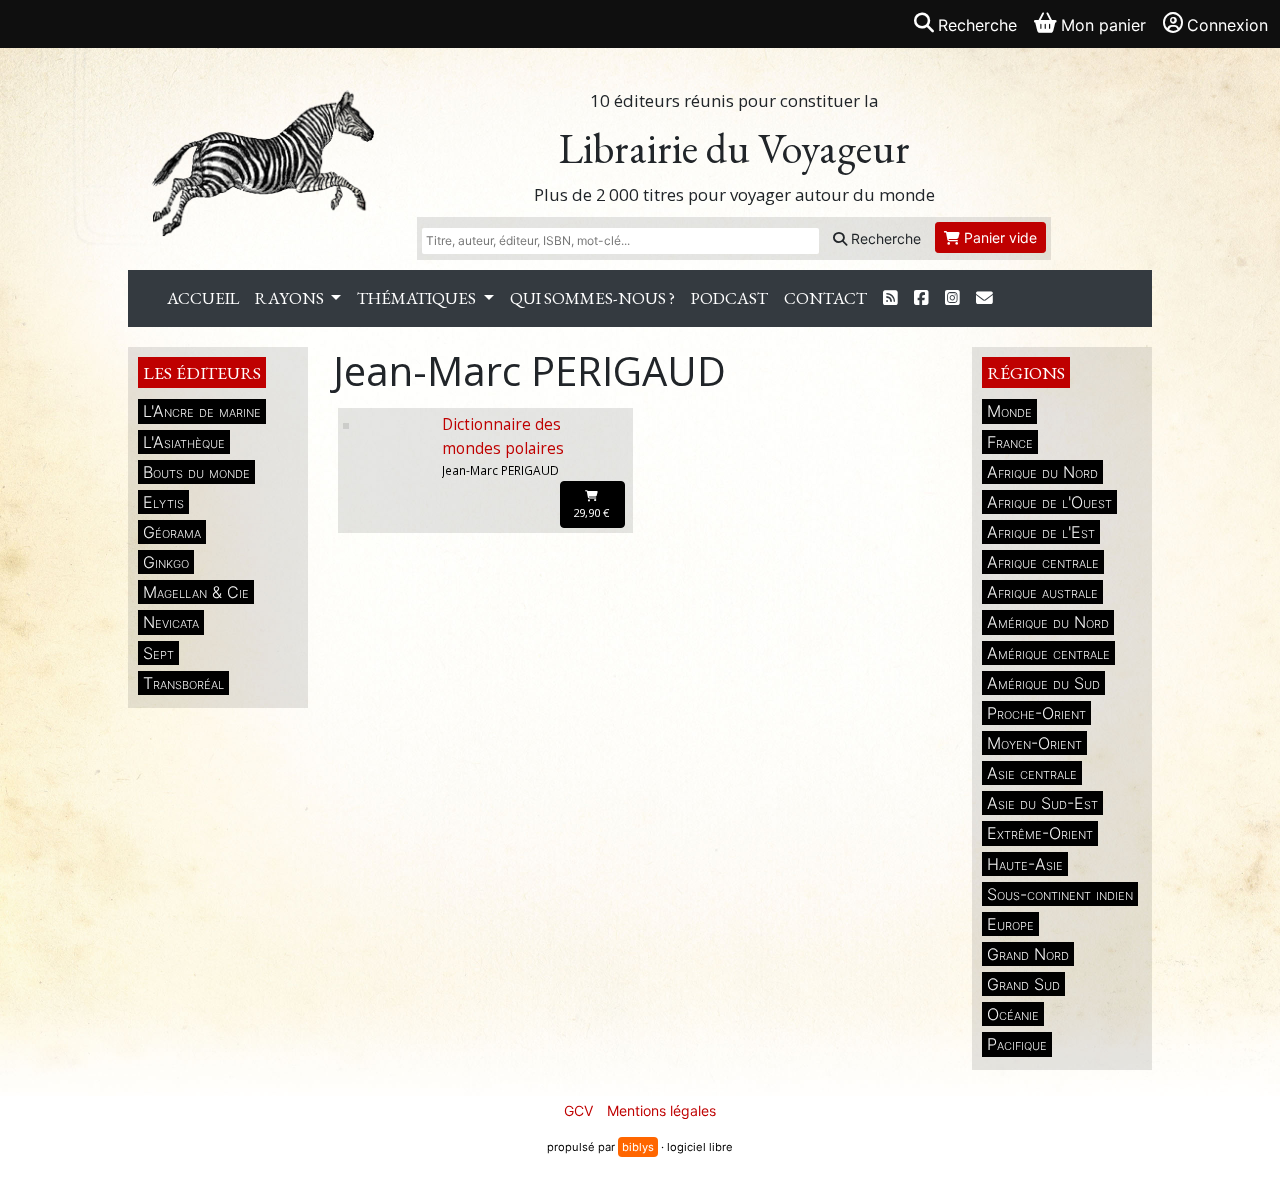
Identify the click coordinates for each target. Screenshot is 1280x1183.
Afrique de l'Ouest (1049, 502)
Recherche (884, 238)
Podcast (729, 298)
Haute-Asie (1025, 864)
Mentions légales (661, 1110)
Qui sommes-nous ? (592, 298)
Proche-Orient (1036, 713)
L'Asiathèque (184, 442)
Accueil (203, 298)
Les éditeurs (202, 372)
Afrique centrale (1043, 562)
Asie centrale (1032, 773)
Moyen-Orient (1034, 743)
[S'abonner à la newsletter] (984, 298)
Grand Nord (1028, 954)
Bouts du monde (196, 472)
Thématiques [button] (418, 298)
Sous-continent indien (1060, 894)
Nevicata (171, 622)
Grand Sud (1023, 984)
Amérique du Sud (1043, 683)
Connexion (1227, 25)
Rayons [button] (291, 298)
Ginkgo (166, 562)
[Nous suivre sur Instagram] (952, 298)
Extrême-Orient (1040, 833)
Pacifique (1017, 1044)
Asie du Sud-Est (1042, 803)
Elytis (163, 502)
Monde (1009, 411)
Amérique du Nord (1048, 622)
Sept (158, 653)
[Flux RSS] (890, 298)
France (1010, 442)
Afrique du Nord (1042, 472)
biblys (638, 1147)
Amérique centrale (1048, 653)
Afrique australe (1042, 592)
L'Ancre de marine (202, 411)
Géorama (172, 532)
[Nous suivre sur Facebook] (921, 298)
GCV (578, 1110)
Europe (1010, 924)
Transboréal (183, 683)
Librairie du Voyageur (734, 148)
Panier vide (998, 237)
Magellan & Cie (196, 592)
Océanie (1013, 1014)
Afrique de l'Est (1041, 532)
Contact (825, 298)
